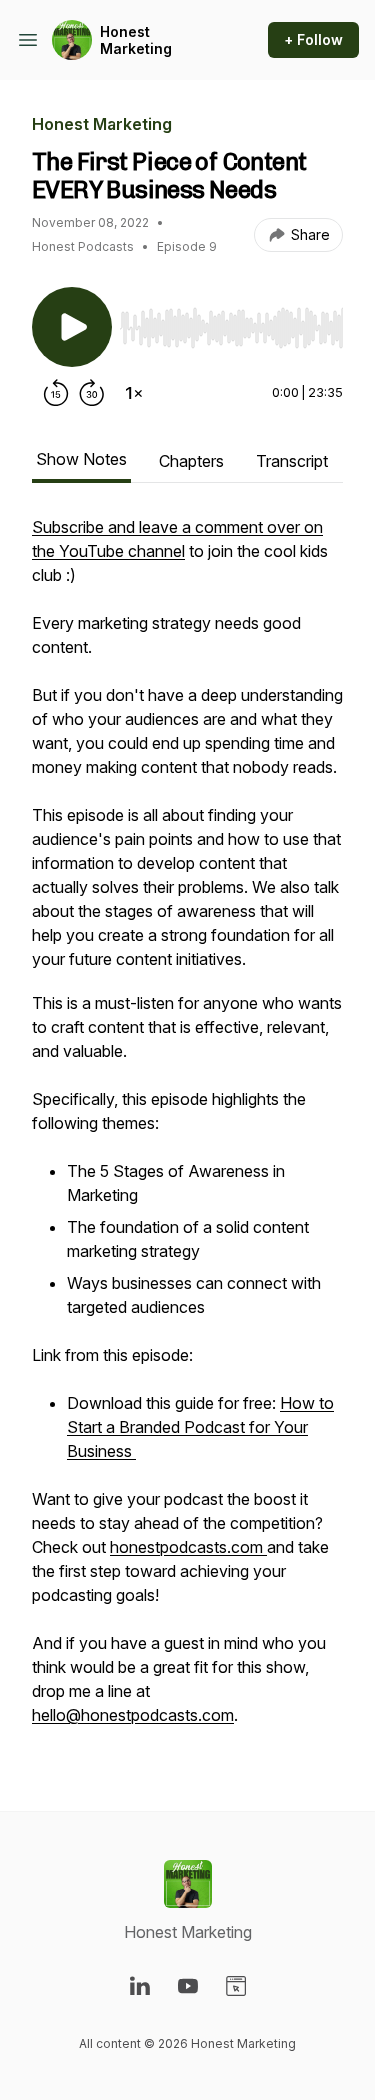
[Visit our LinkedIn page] (140, 1986)
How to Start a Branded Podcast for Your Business (200, 1427)
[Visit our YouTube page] (188, 1986)
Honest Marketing (136, 40)
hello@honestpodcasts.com (133, 1715)
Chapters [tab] (191, 461)
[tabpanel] (187, 1131)
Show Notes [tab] (81, 459)
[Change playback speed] (134, 393)
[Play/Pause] (72, 327)
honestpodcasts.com (188, 1547)
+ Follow (313, 39)
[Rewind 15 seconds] (56, 393)
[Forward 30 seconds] (92, 393)
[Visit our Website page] (236, 1986)
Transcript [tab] (292, 461)
